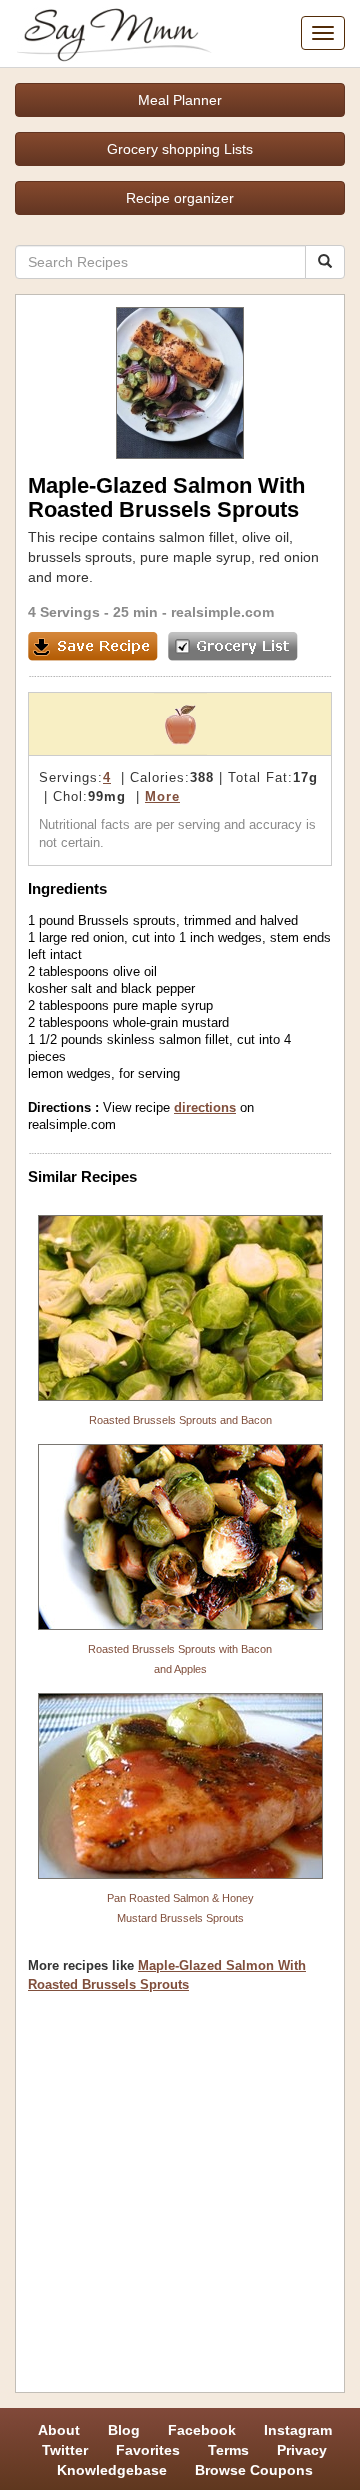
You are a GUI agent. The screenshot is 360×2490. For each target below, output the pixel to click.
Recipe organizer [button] (180, 198)
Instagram (298, 2430)
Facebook (202, 2430)
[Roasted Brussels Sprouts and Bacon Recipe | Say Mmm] (180, 1308)
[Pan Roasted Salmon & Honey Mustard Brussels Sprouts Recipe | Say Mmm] (180, 1786)
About (59, 2430)
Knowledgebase (112, 2470)
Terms (228, 2450)
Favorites (148, 2450)
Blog (124, 2430)
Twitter (65, 2450)
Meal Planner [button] (180, 100)
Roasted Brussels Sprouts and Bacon (180, 1420)
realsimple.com (222, 612)
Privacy (302, 2450)
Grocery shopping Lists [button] (180, 149)
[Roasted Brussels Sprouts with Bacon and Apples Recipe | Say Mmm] (180, 1537)
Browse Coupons (254, 2470)
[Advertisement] (180, 2200)
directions (205, 1107)
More (162, 796)
